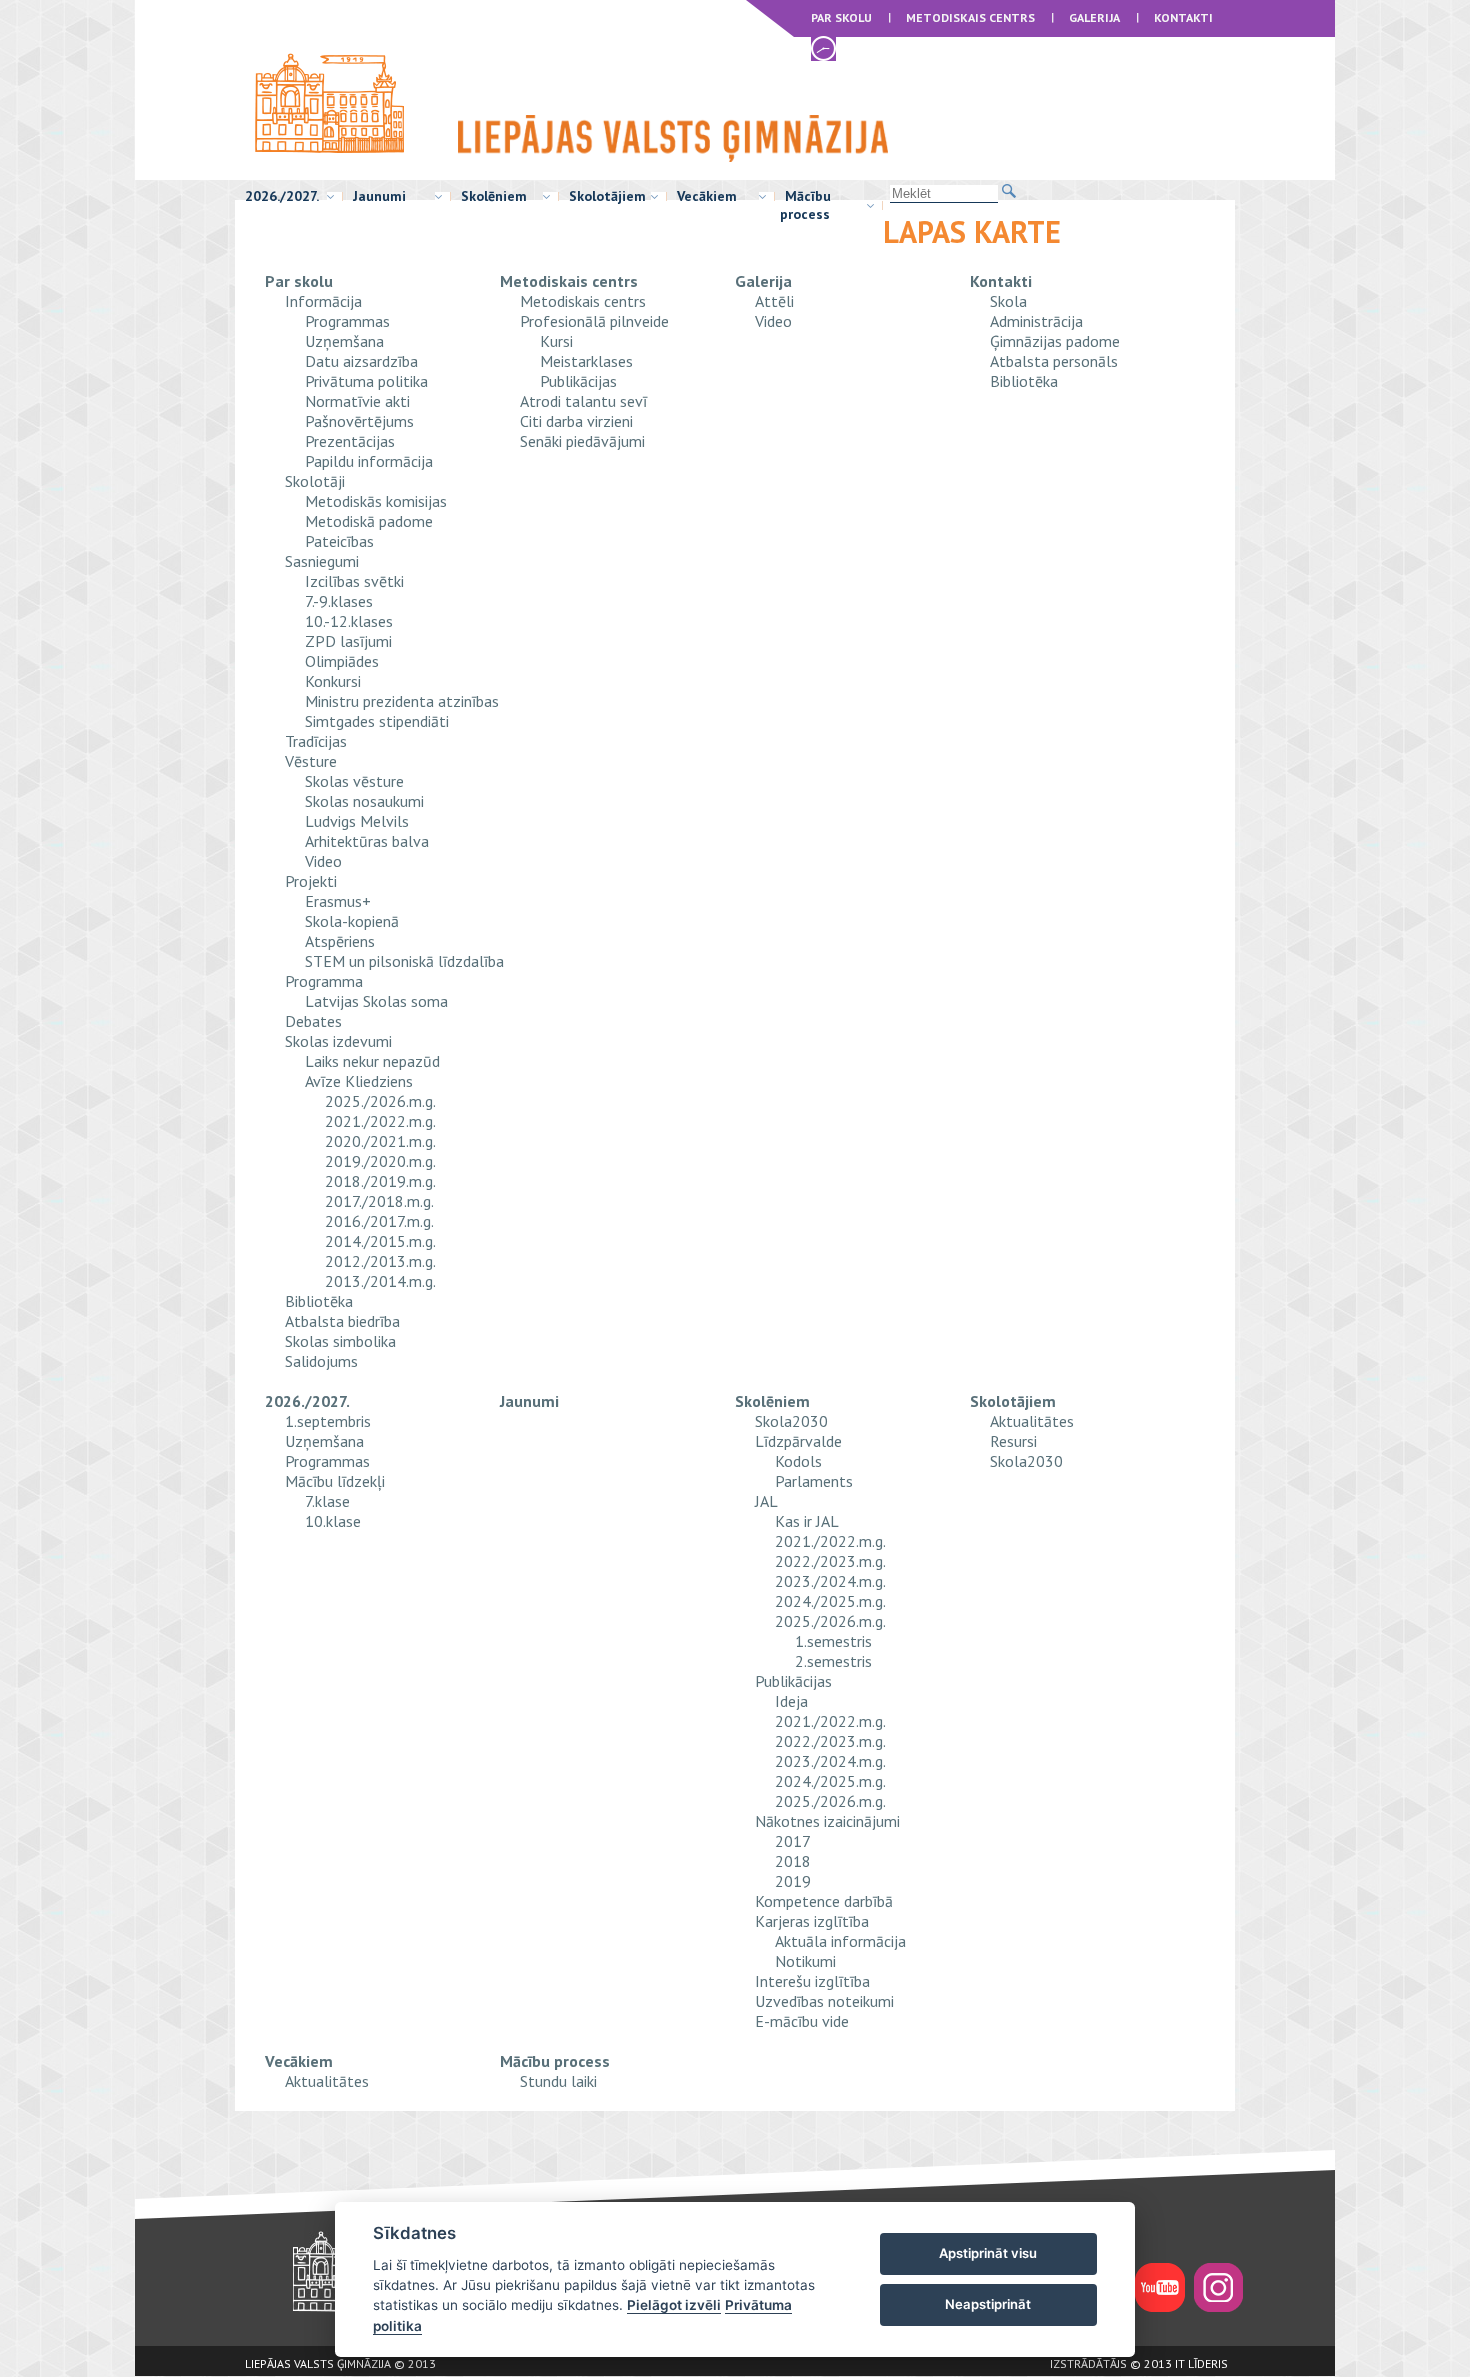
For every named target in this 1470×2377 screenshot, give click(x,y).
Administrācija (1036, 321)
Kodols (798, 1461)
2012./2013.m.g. (380, 1261)
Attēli (774, 301)
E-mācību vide (802, 2021)
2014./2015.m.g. (380, 1241)
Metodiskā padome (369, 521)
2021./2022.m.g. (380, 1121)
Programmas (347, 321)
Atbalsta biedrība (342, 1321)
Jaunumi (379, 196)
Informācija (323, 301)
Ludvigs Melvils (357, 821)
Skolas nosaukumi (364, 801)
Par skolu (841, 17)
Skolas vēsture (354, 781)
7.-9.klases (339, 601)
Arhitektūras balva (367, 841)
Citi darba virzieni (576, 421)
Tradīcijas (316, 741)
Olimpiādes (342, 661)
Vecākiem (707, 196)
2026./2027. (282, 196)
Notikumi (805, 1961)
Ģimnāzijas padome (1055, 341)
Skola (1008, 301)
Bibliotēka (319, 1301)
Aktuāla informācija (840, 1941)
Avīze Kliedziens (359, 1081)
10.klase (333, 1521)
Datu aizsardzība (361, 361)
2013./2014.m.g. (380, 1281)
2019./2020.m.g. (380, 1161)
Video (323, 861)
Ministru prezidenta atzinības (402, 701)
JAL (766, 1501)
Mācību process (805, 205)
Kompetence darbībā (824, 1901)
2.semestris (833, 1661)
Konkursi (333, 681)
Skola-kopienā (352, 921)
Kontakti (1183, 17)
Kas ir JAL (807, 1521)
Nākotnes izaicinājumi (827, 1821)
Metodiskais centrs (970, 17)
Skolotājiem (607, 196)
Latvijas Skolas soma (376, 1001)
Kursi (556, 341)
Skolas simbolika (340, 1341)
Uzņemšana (344, 341)
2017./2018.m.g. (379, 1201)
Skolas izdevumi (338, 1041)
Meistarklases (586, 361)
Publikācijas (578, 381)
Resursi (1013, 1441)
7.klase (327, 1501)
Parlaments (814, 1481)
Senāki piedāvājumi (582, 441)
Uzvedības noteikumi (824, 2001)
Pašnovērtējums (359, 421)
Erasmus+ (338, 901)
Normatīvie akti (357, 401)
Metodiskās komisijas (376, 501)
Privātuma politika (366, 381)
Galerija (1094, 17)
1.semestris (833, 1641)
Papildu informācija (369, 461)
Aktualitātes (1032, 1421)
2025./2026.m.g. (380, 1101)
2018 (793, 1861)
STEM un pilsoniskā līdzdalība (404, 961)
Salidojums (321, 1361)
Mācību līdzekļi (335, 1481)
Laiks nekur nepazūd (372, 1061)
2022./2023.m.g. (830, 1561)
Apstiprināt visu (988, 2253)
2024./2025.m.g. (830, 1601)
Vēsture (311, 761)
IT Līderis (1201, 2363)
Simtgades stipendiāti (377, 721)
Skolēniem (494, 196)
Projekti (311, 881)
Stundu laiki (558, 2081)
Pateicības (339, 541)
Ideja (791, 1701)
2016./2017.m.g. (379, 1221)
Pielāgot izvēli (674, 2305)
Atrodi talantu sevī (583, 401)
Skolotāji (315, 481)
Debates (313, 1021)
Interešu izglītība (812, 1981)
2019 (793, 1881)
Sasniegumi (322, 561)
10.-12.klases (349, 621)
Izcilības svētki (354, 581)
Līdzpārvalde (798, 1441)
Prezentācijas (350, 441)
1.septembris (328, 1421)
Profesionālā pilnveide (594, 321)
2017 (793, 1841)
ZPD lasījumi (348, 641)
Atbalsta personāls (1054, 361)
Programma (324, 981)
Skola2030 (791, 1421)
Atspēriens (340, 941)
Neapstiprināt (988, 2304)
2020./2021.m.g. (380, 1141)
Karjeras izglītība (812, 1921)
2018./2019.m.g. (380, 1181)
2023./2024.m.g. (830, 1581)
